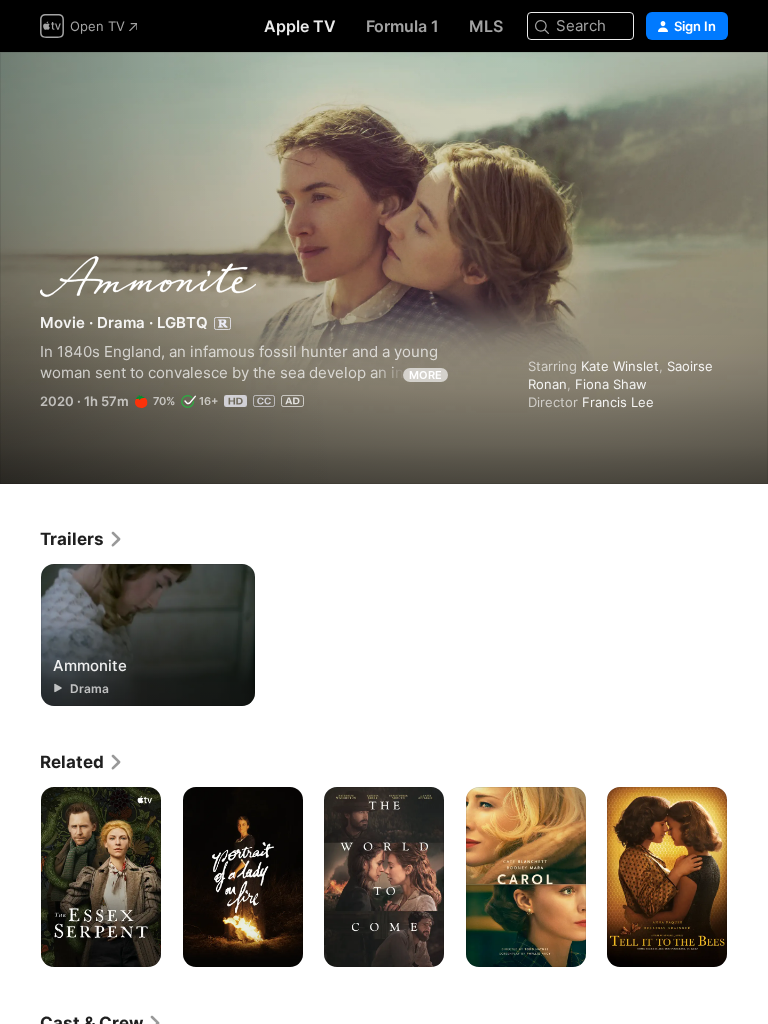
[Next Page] (748, 877)
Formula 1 (402, 26)
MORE (425, 375)
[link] (82, 539)
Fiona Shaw (611, 384)
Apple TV (300, 26)
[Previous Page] (20, 877)
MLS (486, 26)
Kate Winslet (620, 366)
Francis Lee (618, 402)
